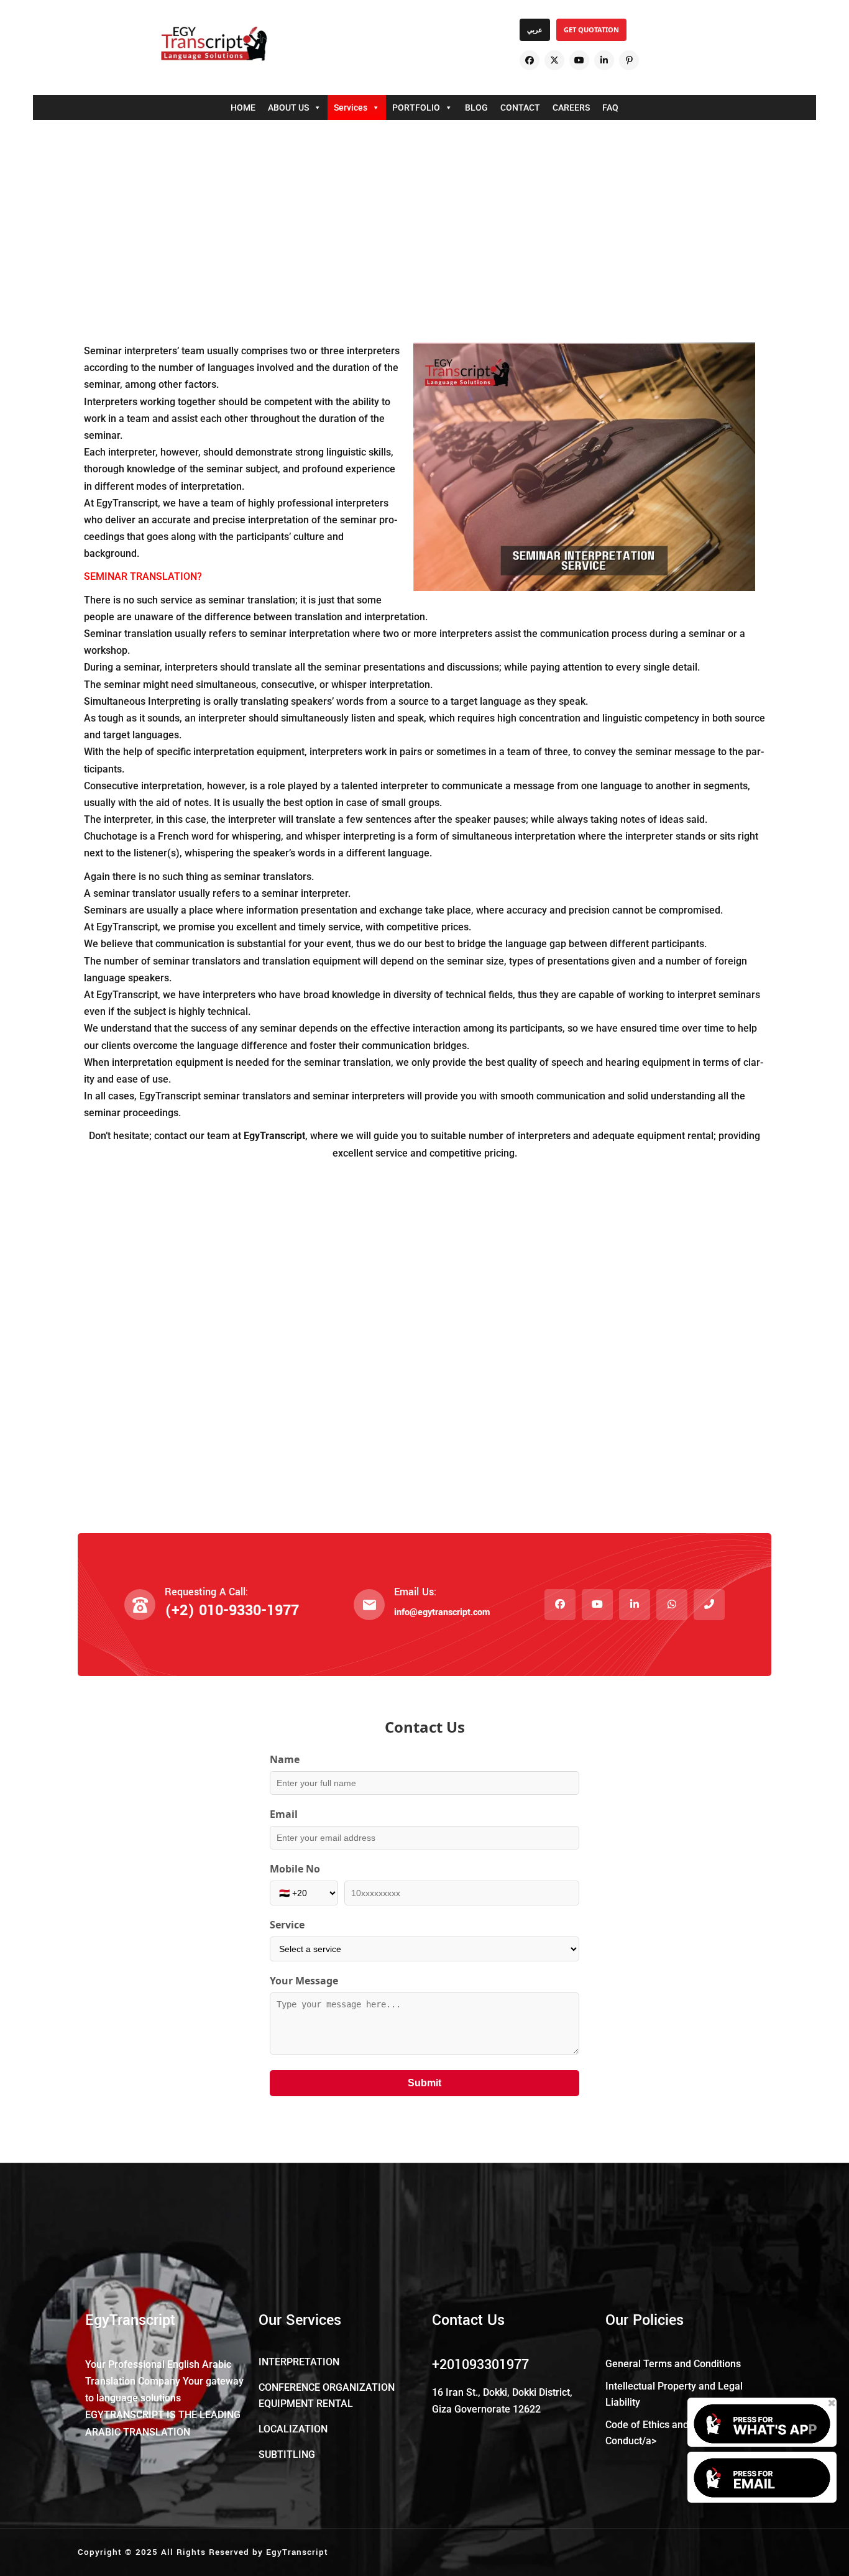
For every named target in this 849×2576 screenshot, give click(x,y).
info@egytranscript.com (442, 1612)
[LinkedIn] (604, 60)
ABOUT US (288, 108)
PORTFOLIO (416, 108)
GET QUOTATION (591, 30)
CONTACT (520, 108)
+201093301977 (480, 2365)
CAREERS (571, 108)
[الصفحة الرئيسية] (214, 44)
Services (351, 108)
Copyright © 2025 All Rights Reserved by (172, 2552)
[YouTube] (579, 60)
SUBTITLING (287, 2455)
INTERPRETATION (299, 2362)
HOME (243, 108)
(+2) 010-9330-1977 (232, 1611)
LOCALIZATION (293, 2429)
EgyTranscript (297, 2552)
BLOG (476, 108)
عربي (535, 30)
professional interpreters (333, 503)
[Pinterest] (629, 60)
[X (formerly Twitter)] (554, 60)
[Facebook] (530, 60)
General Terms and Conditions (673, 2364)
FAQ (610, 108)
